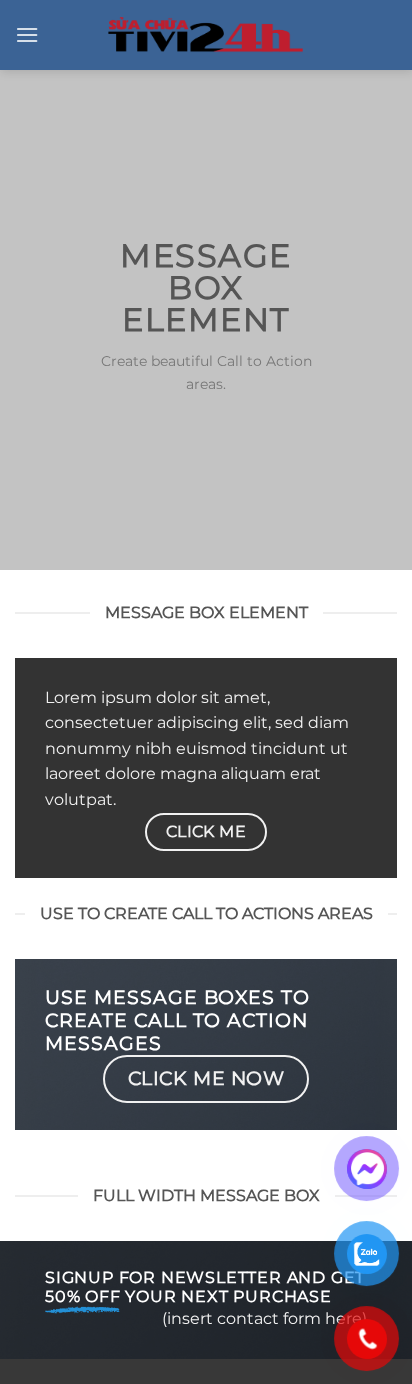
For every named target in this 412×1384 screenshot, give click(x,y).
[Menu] (27, 34)
